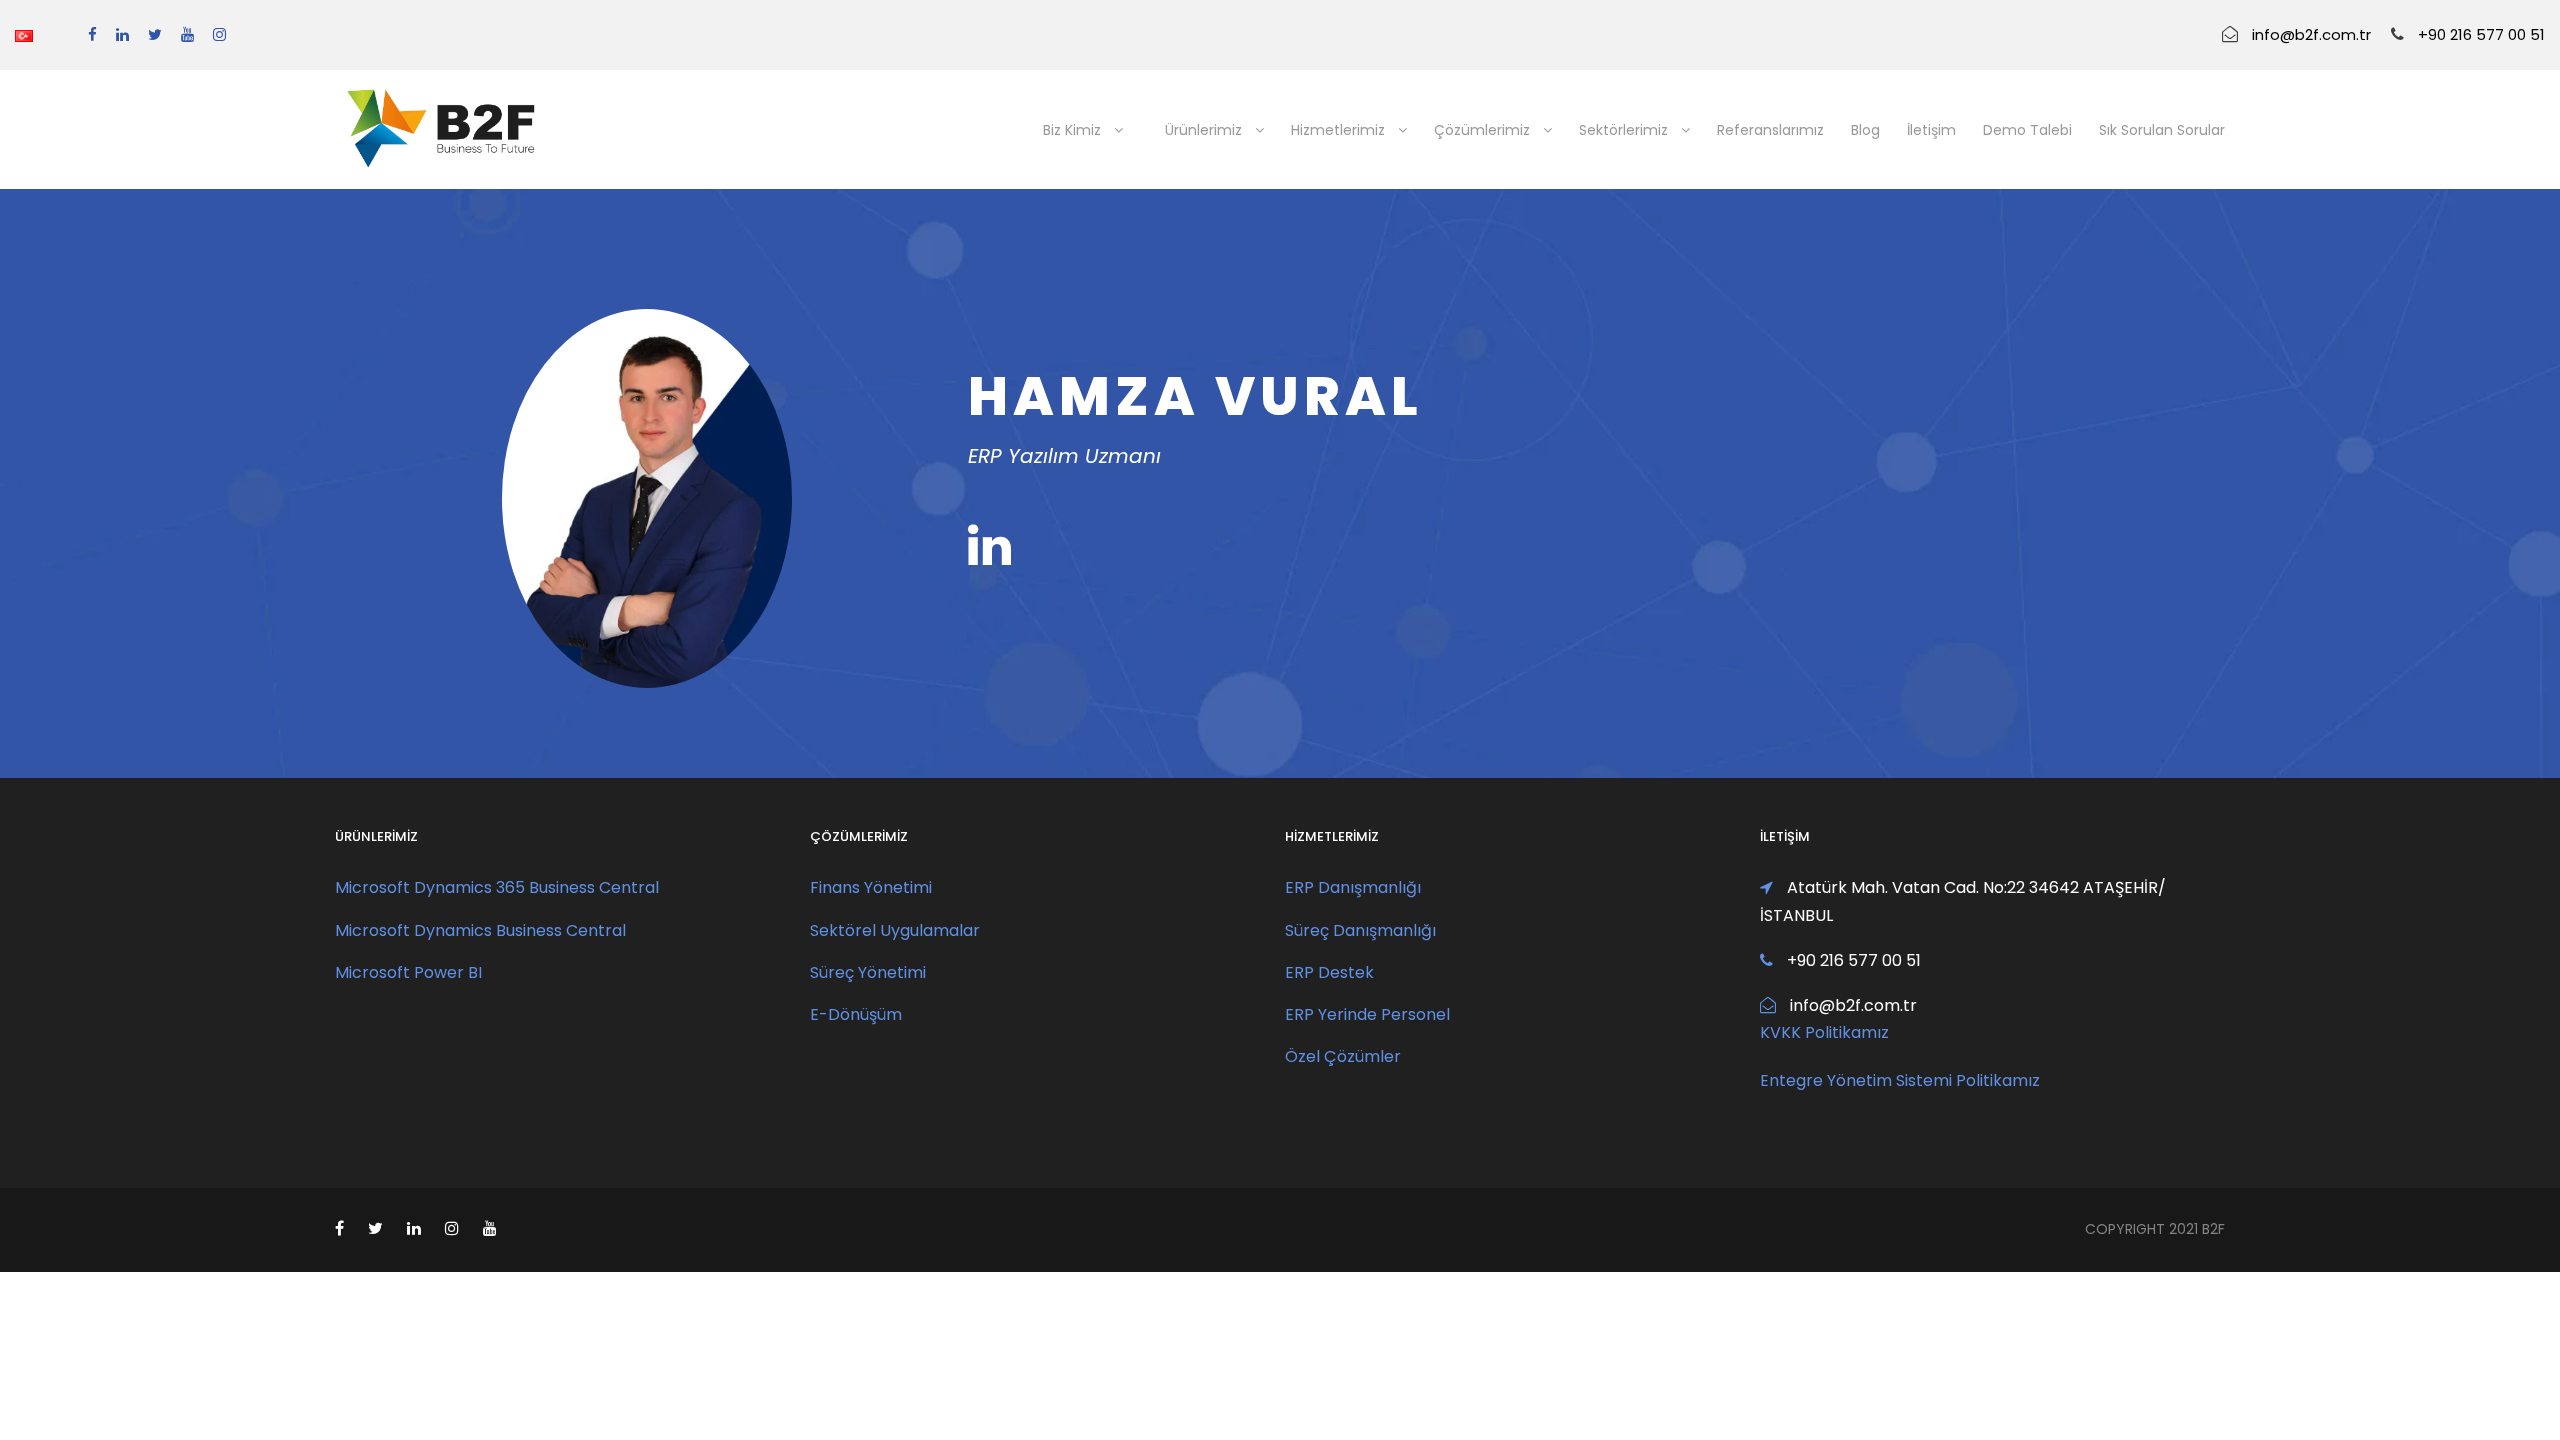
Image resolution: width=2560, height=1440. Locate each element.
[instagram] (219, 34)
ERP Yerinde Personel (1367, 1014)
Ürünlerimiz (1203, 130)
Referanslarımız (1770, 130)
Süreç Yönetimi (868, 972)
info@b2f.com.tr (2311, 34)
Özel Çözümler (1343, 1056)
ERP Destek (1329, 972)
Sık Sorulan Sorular (2162, 130)
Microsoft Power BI (408, 972)
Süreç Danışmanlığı (1360, 930)
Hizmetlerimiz (1338, 130)
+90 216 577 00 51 (2481, 34)
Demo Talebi (2027, 130)
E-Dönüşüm (856, 1014)
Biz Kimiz (1072, 130)
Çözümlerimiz (1482, 130)
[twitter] (155, 34)
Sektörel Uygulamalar (895, 930)
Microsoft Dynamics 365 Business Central (497, 887)
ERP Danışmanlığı (1353, 887)
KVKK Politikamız (1824, 1032)
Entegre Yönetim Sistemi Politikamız (1900, 1080)
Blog (1865, 130)
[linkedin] (122, 34)
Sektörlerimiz (1623, 130)
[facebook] (92, 34)
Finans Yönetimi (871, 887)
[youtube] (187, 34)
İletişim (1931, 130)
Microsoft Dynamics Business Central (480, 930)
